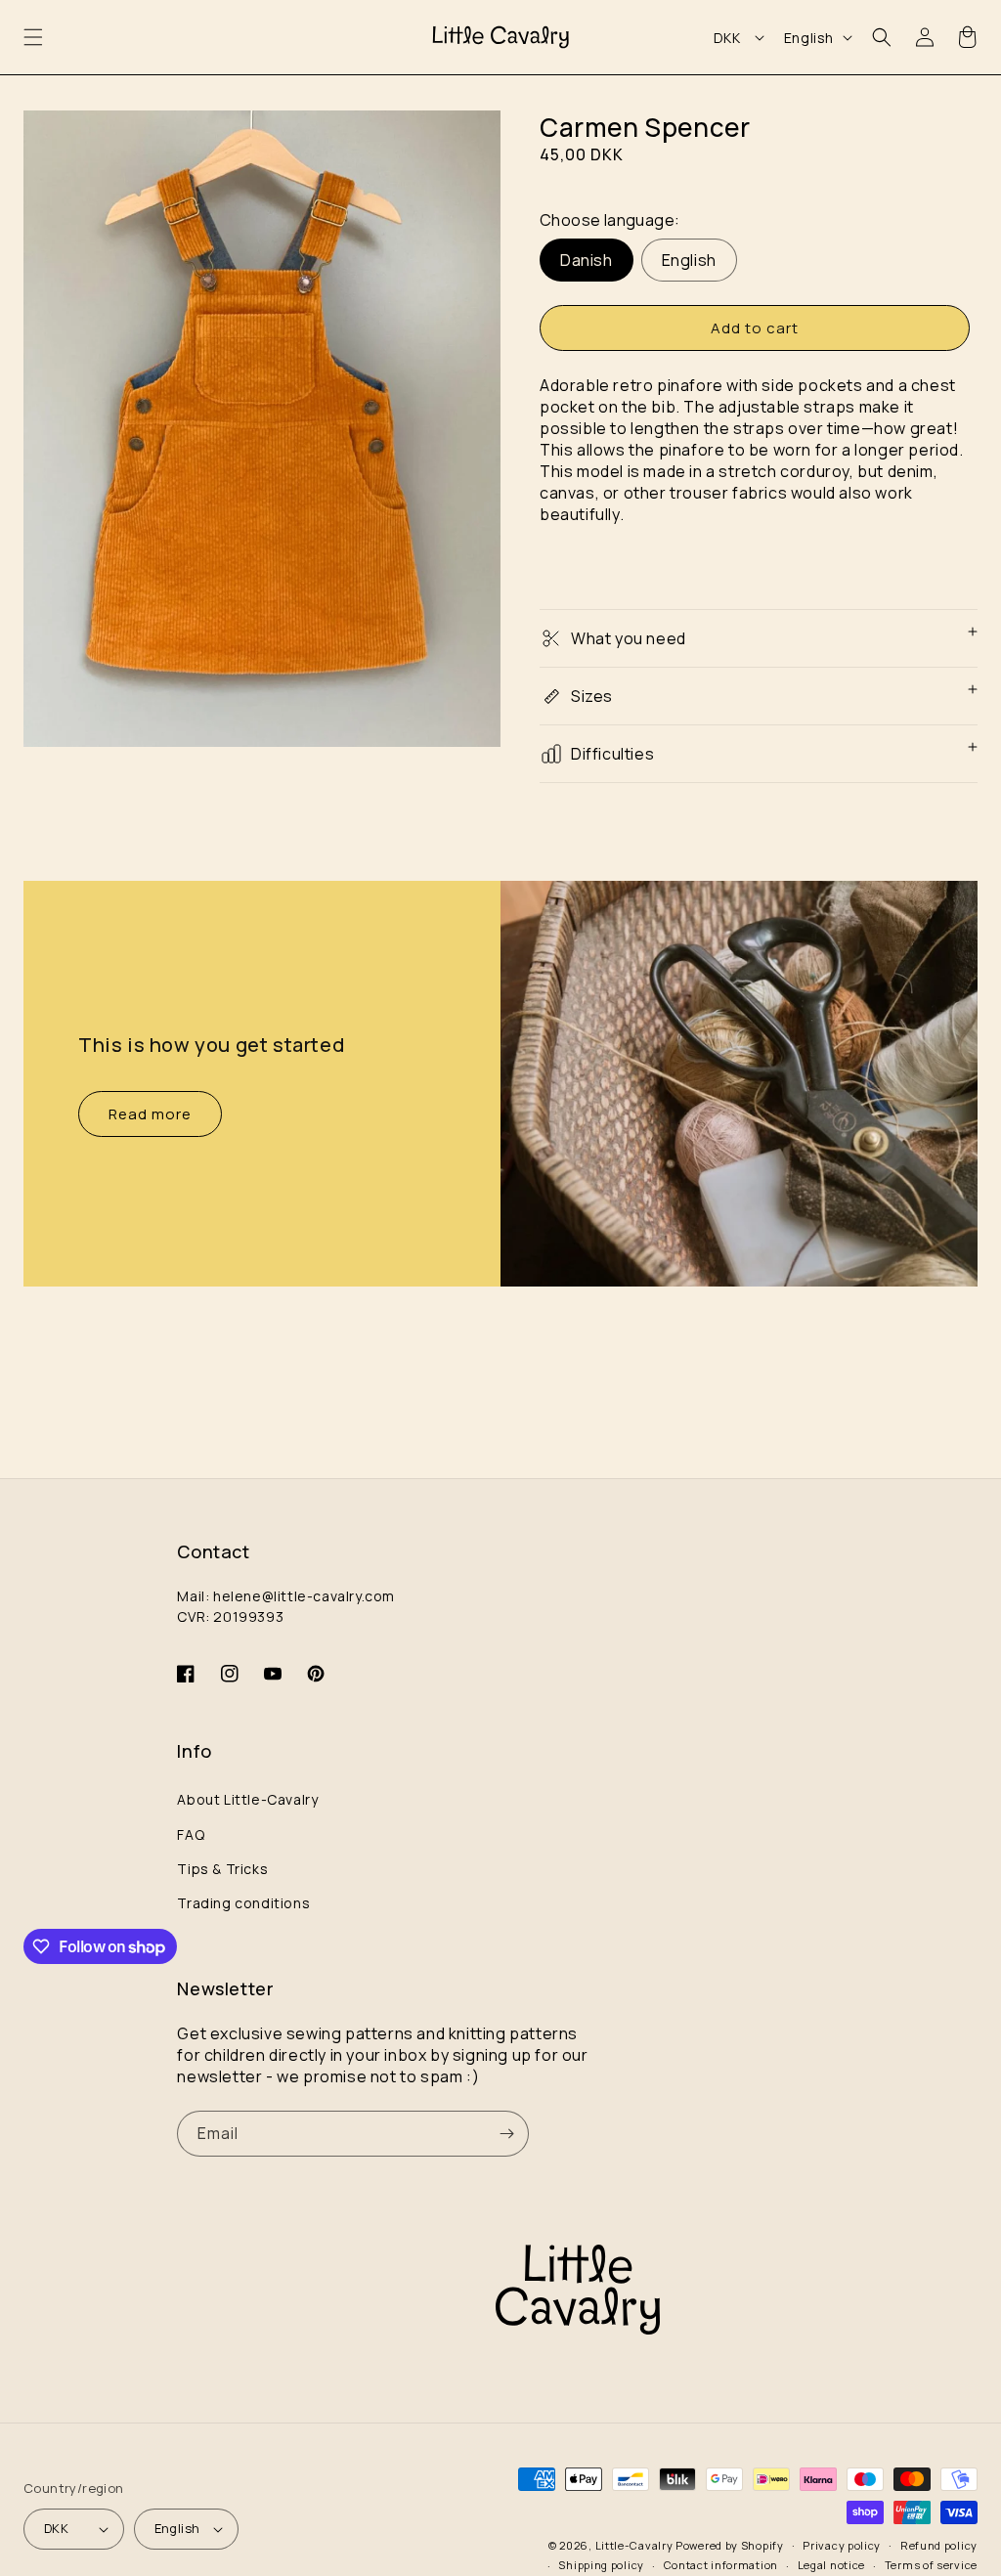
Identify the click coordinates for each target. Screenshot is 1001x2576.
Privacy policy (842, 2545)
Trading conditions (243, 1903)
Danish (587, 260)
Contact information (721, 2565)
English (689, 260)
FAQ (191, 1834)
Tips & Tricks (222, 1869)
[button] (33, 37)
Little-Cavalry (634, 2545)
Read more (150, 1114)
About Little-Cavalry (247, 1799)
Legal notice (831, 2565)
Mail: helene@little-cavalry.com (286, 1596)
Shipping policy (601, 2565)
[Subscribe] (506, 2134)
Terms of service (931, 2565)
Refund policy (939, 2545)
